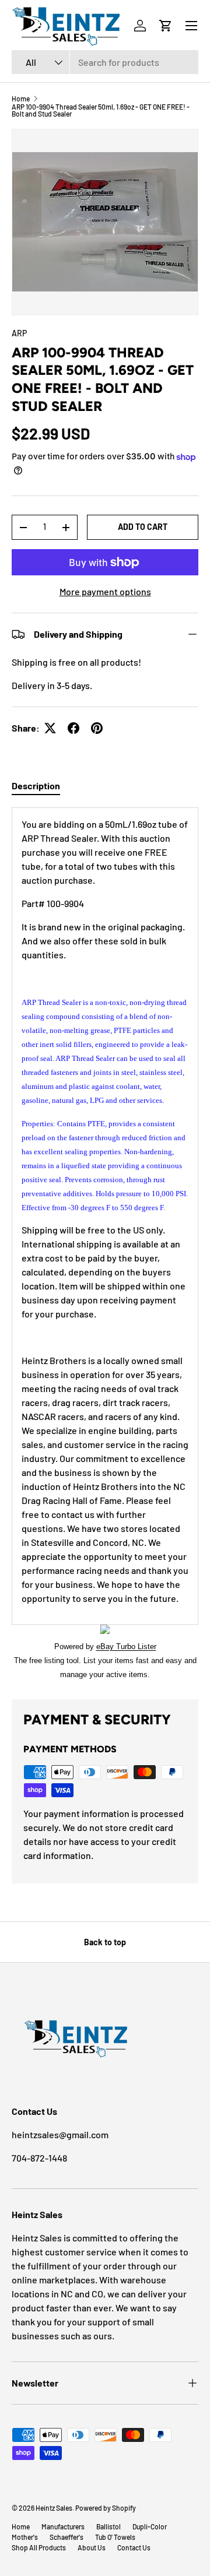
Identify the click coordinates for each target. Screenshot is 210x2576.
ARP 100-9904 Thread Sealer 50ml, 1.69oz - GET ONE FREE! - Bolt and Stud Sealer (101, 110)
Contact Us (134, 2547)
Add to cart (143, 527)
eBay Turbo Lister (126, 1647)
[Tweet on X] (50, 728)
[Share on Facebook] (73, 728)
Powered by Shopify (106, 2508)
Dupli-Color (150, 2526)
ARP (19, 333)
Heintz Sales (54, 2508)
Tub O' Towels (115, 2537)
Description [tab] (36, 786)
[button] (166, 26)
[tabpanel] (105, 1244)
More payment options (105, 591)
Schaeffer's (66, 2537)
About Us (92, 2547)
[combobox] (105, 62)
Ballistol (108, 2526)
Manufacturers (63, 2526)
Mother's (25, 2537)
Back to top (105, 1942)
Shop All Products (39, 2547)
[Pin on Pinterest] (97, 728)
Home (21, 99)
